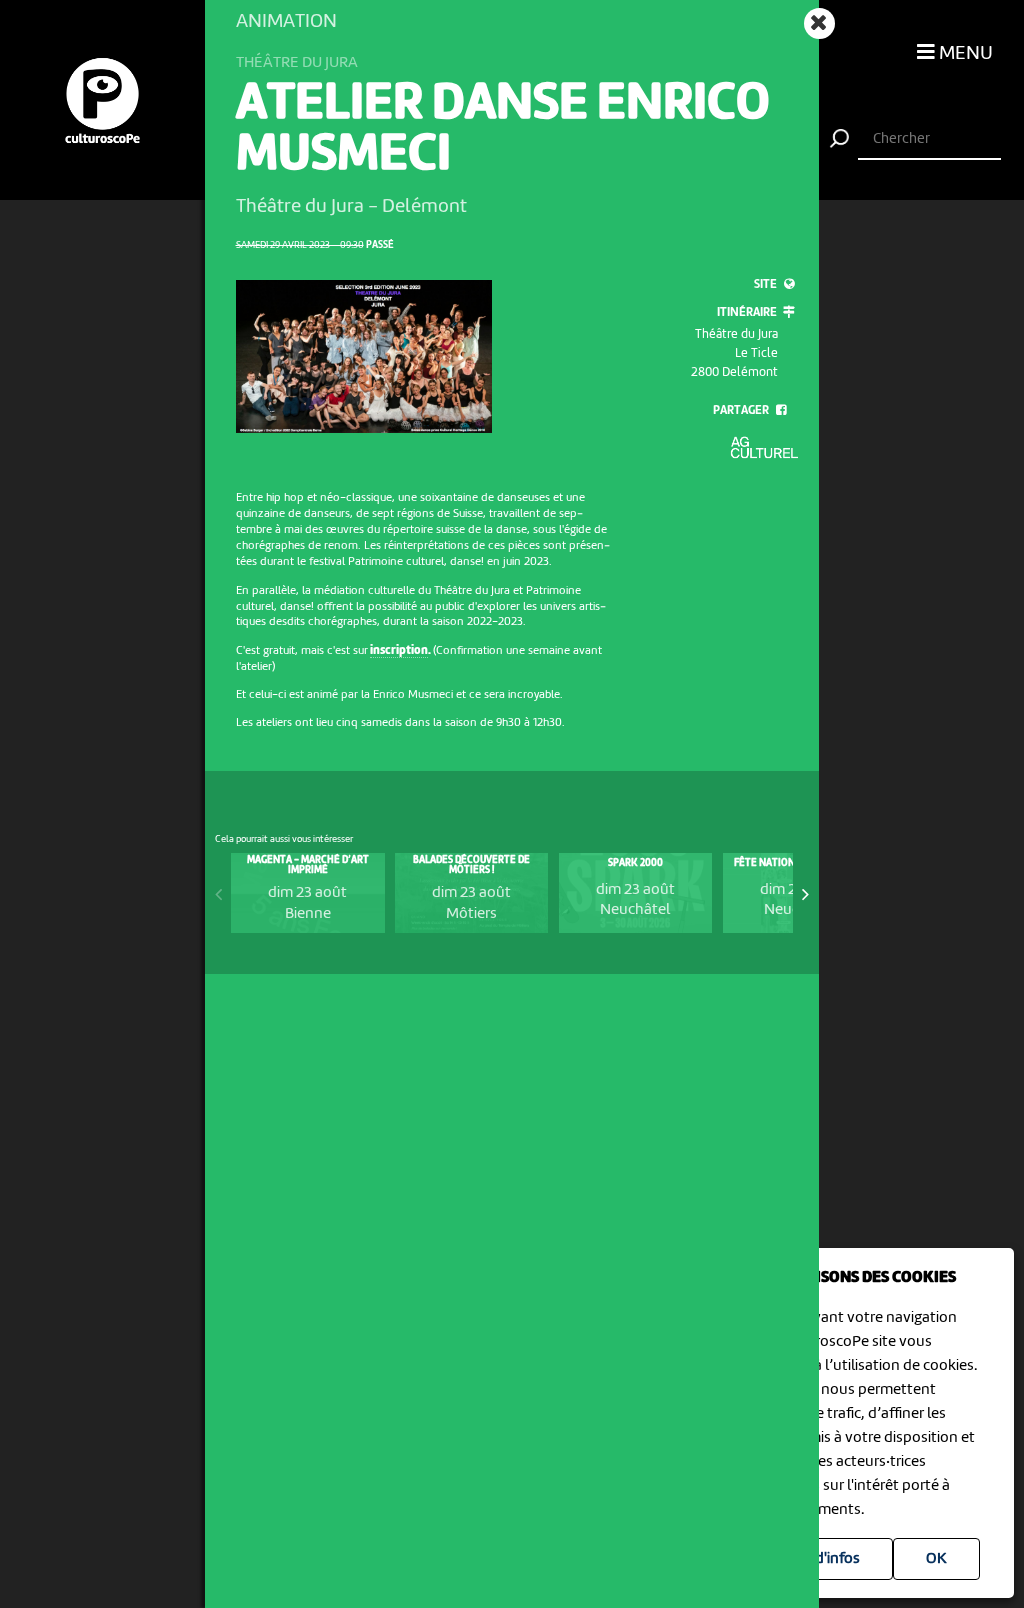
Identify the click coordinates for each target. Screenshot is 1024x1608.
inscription (399, 651)
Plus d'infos (821, 1559)
